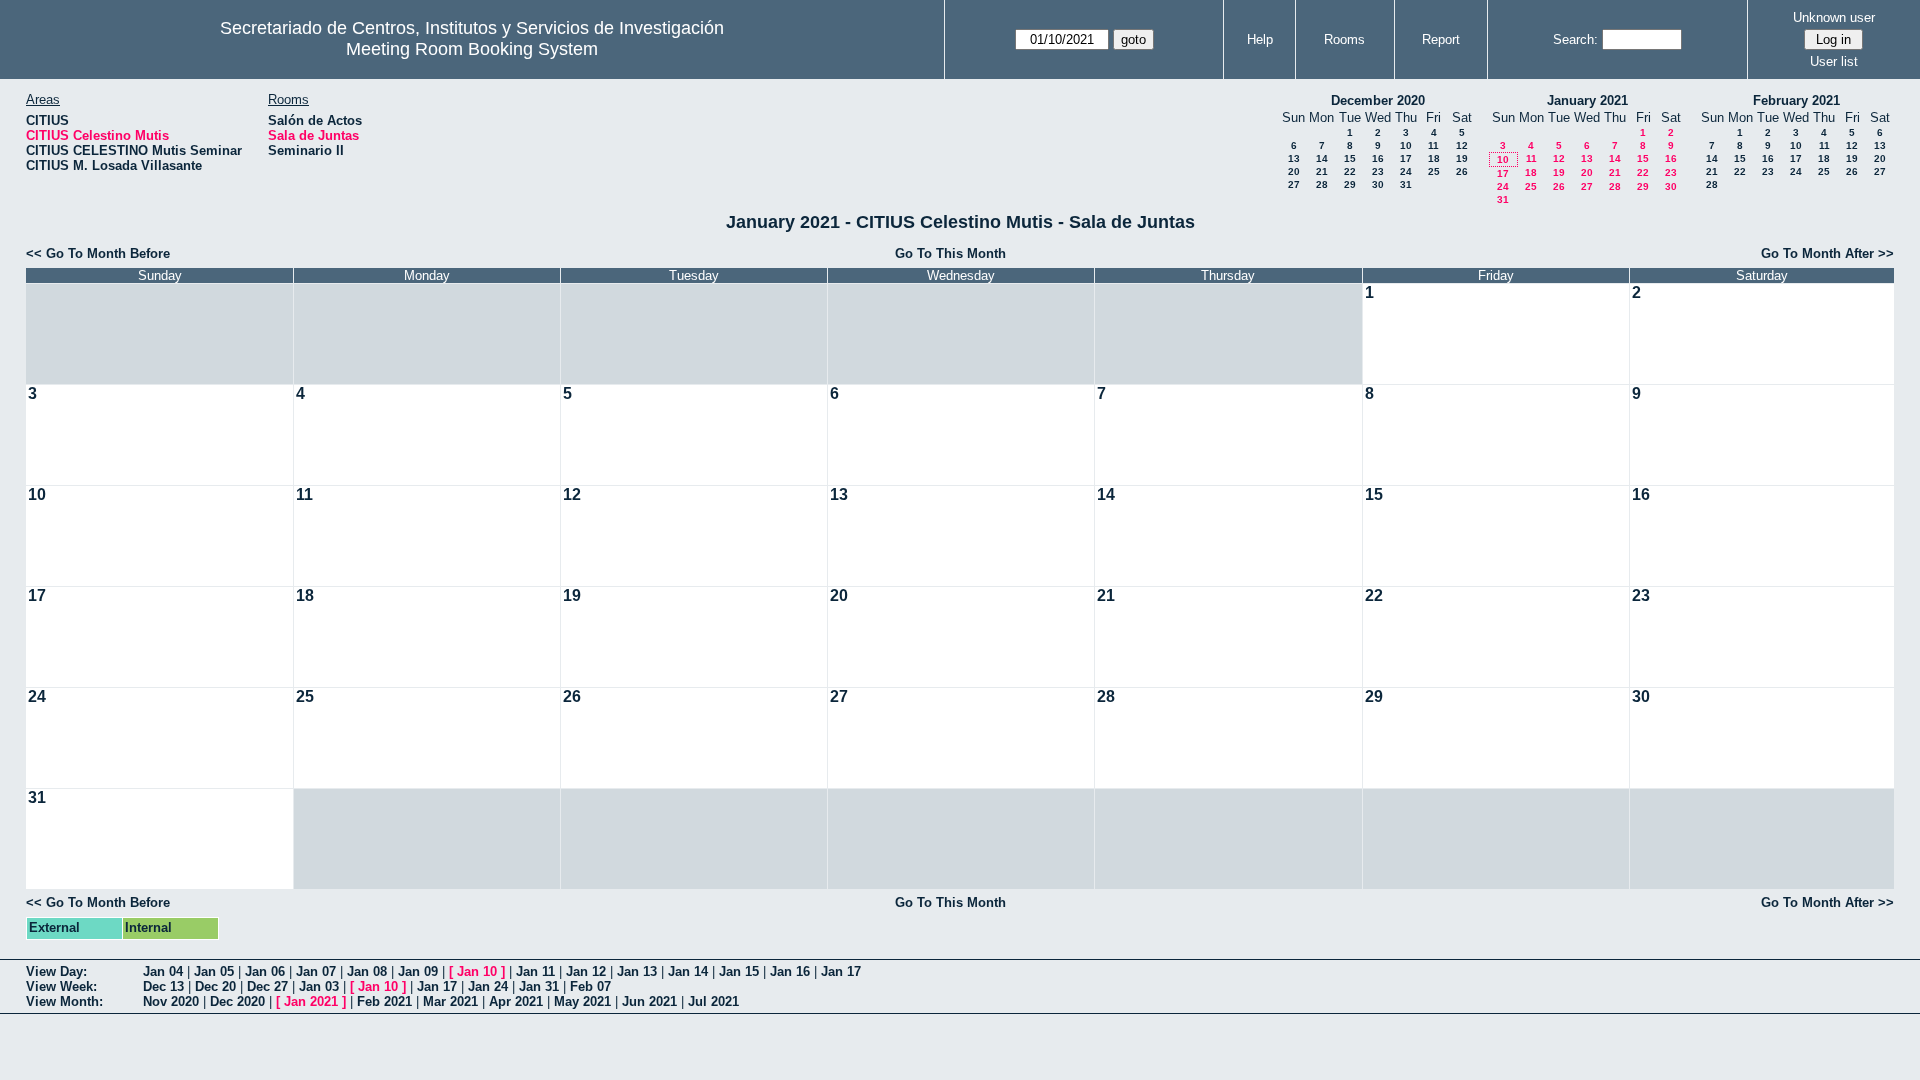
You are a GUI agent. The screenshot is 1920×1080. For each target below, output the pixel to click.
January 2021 (1587, 100)
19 (1462, 158)
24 (1406, 171)
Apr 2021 (516, 1001)
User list (1834, 61)
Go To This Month (950, 253)
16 (1378, 158)
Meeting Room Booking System (472, 49)
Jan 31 (539, 986)
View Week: (61, 986)
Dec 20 (215, 986)
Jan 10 (477, 971)
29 (1350, 184)
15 (1350, 158)
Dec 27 (267, 986)
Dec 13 (163, 986)
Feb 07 (590, 986)
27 (1294, 184)
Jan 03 (319, 986)
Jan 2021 (311, 1001)
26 (1462, 171)
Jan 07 (316, 971)
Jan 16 (790, 971)
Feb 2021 (384, 1001)
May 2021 (582, 1001)
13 (1294, 158)
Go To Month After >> (1827, 253)
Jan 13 (637, 971)
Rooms (1344, 39)
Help (1260, 39)
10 (1406, 145)
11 (1433, 145)
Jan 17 (841, 971)
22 (1350, 171)
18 (1434, 158)
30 (1378, 184)
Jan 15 (739, 971)
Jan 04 (163, 971)
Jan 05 (214, 971)
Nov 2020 (171, 1001)
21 (1322, 171)
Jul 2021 (713, 1001)
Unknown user (1834, 17)
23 (1378, 171)
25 (1434, 171)
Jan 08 (367, 971)
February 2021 (1796, 100)
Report (1441, 39)
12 (1462, 145)
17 (1406, 158)
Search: (1575, 39)
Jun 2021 (649, 1001)
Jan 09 (418, 971)
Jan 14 (688, 971)
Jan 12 (586, 971)
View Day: (56, 971)
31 (1406, 184)
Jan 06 (265, 971)
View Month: (64, 1001)
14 (1322, 158)
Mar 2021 (450, 1001)
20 (1294, 171)
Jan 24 (488, 986)
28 (1322, 184)
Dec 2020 (237, 1001)
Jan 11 (535, 971)
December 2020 (1378, 100)
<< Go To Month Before (98, 253)
